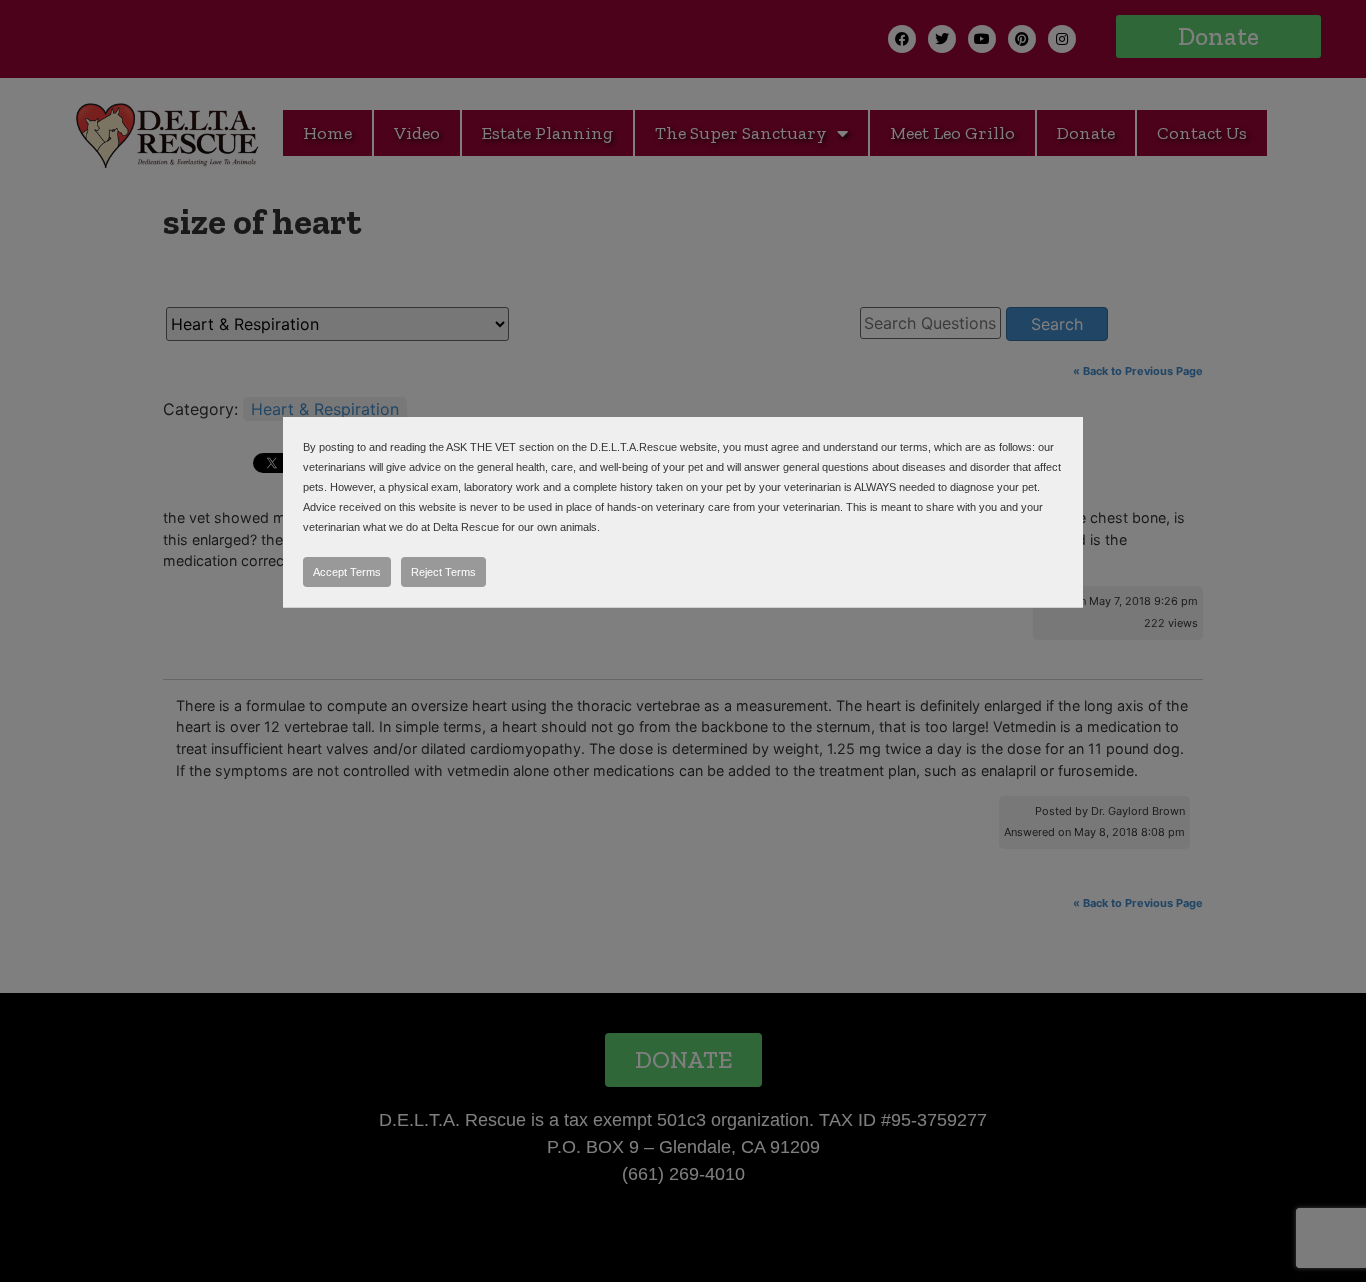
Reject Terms (443, 572)
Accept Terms (347, 572)
